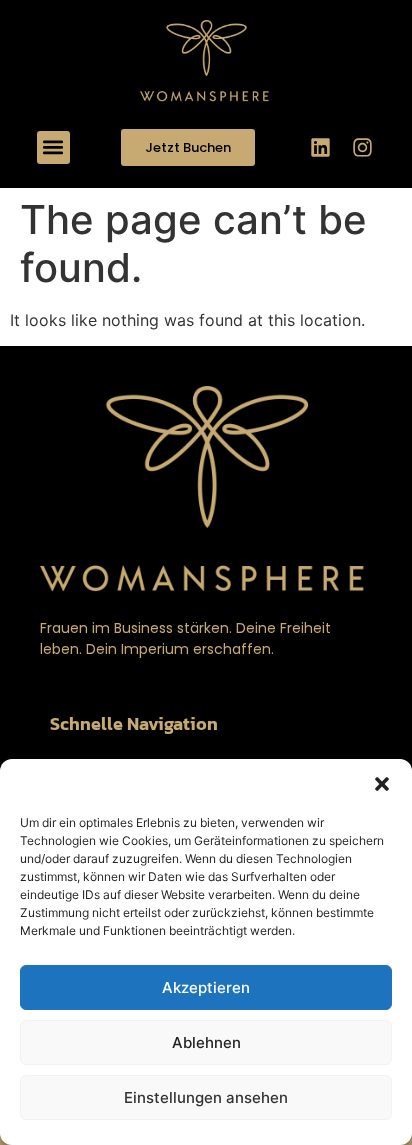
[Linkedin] (320, 147)
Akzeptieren (206, 987)
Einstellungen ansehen (206, 1097)
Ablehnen (206, 1042)
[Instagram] (362, 147)
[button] (382, 784)
